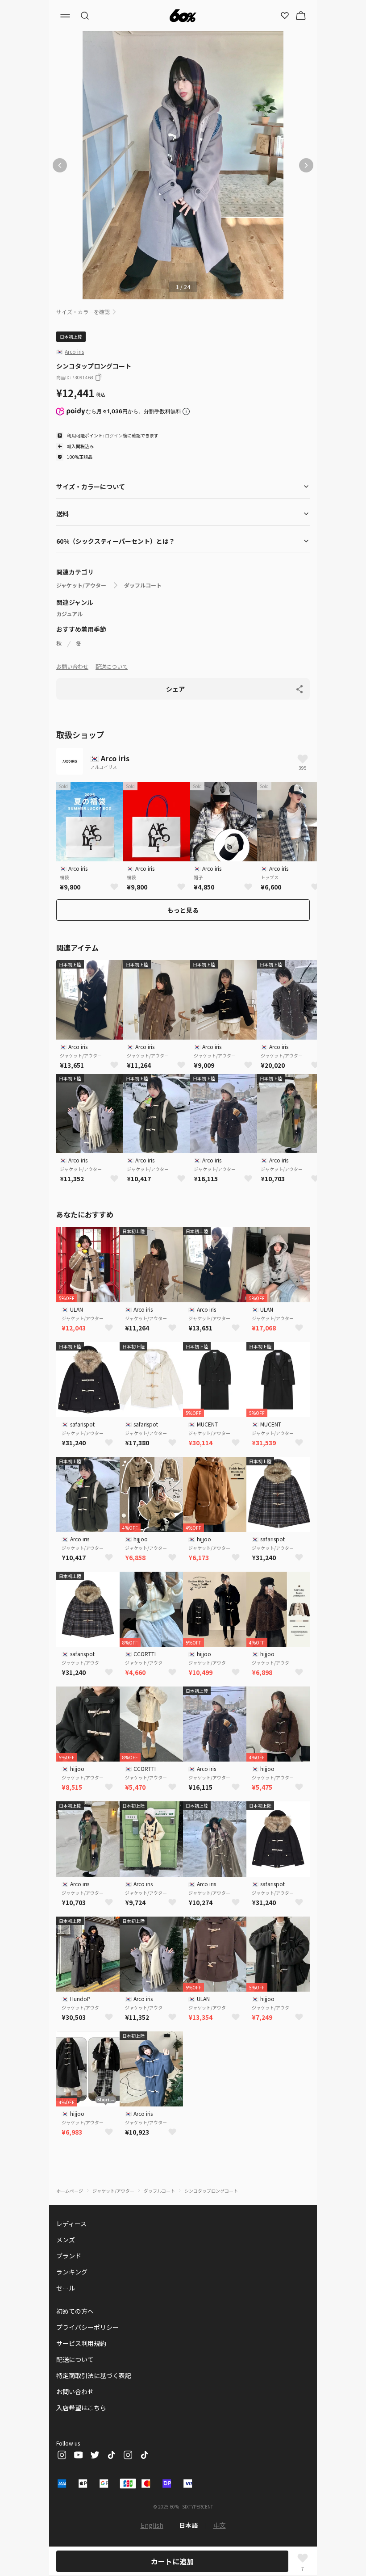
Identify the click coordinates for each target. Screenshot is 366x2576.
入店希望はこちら (81, 2408)
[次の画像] (306, 165)
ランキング (72, 2272)
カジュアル (69, 614)
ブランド (69, 2256)
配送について (112, 666)
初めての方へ (75, 2311)
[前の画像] (60, 165)
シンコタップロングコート (211, 2191)
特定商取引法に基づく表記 (94, 2375)
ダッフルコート (143, 585)
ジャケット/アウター (81, 585)
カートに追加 (172, 2561)
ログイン (114, 435)
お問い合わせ (72, 666)
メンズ (66, 2240)
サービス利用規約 (81, 2343)
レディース (71, 2224)
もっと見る (183, 910)
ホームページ (70, 2191)
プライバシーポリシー (87, 2327)
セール (66, 2288)
